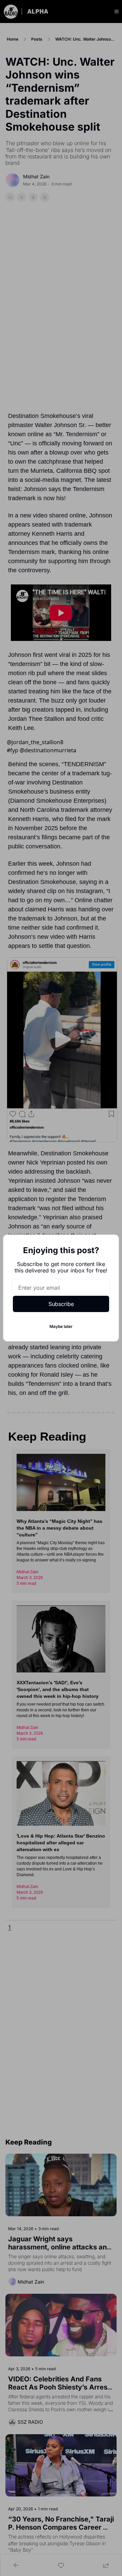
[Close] (108, 1245)
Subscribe (61, 1304)
